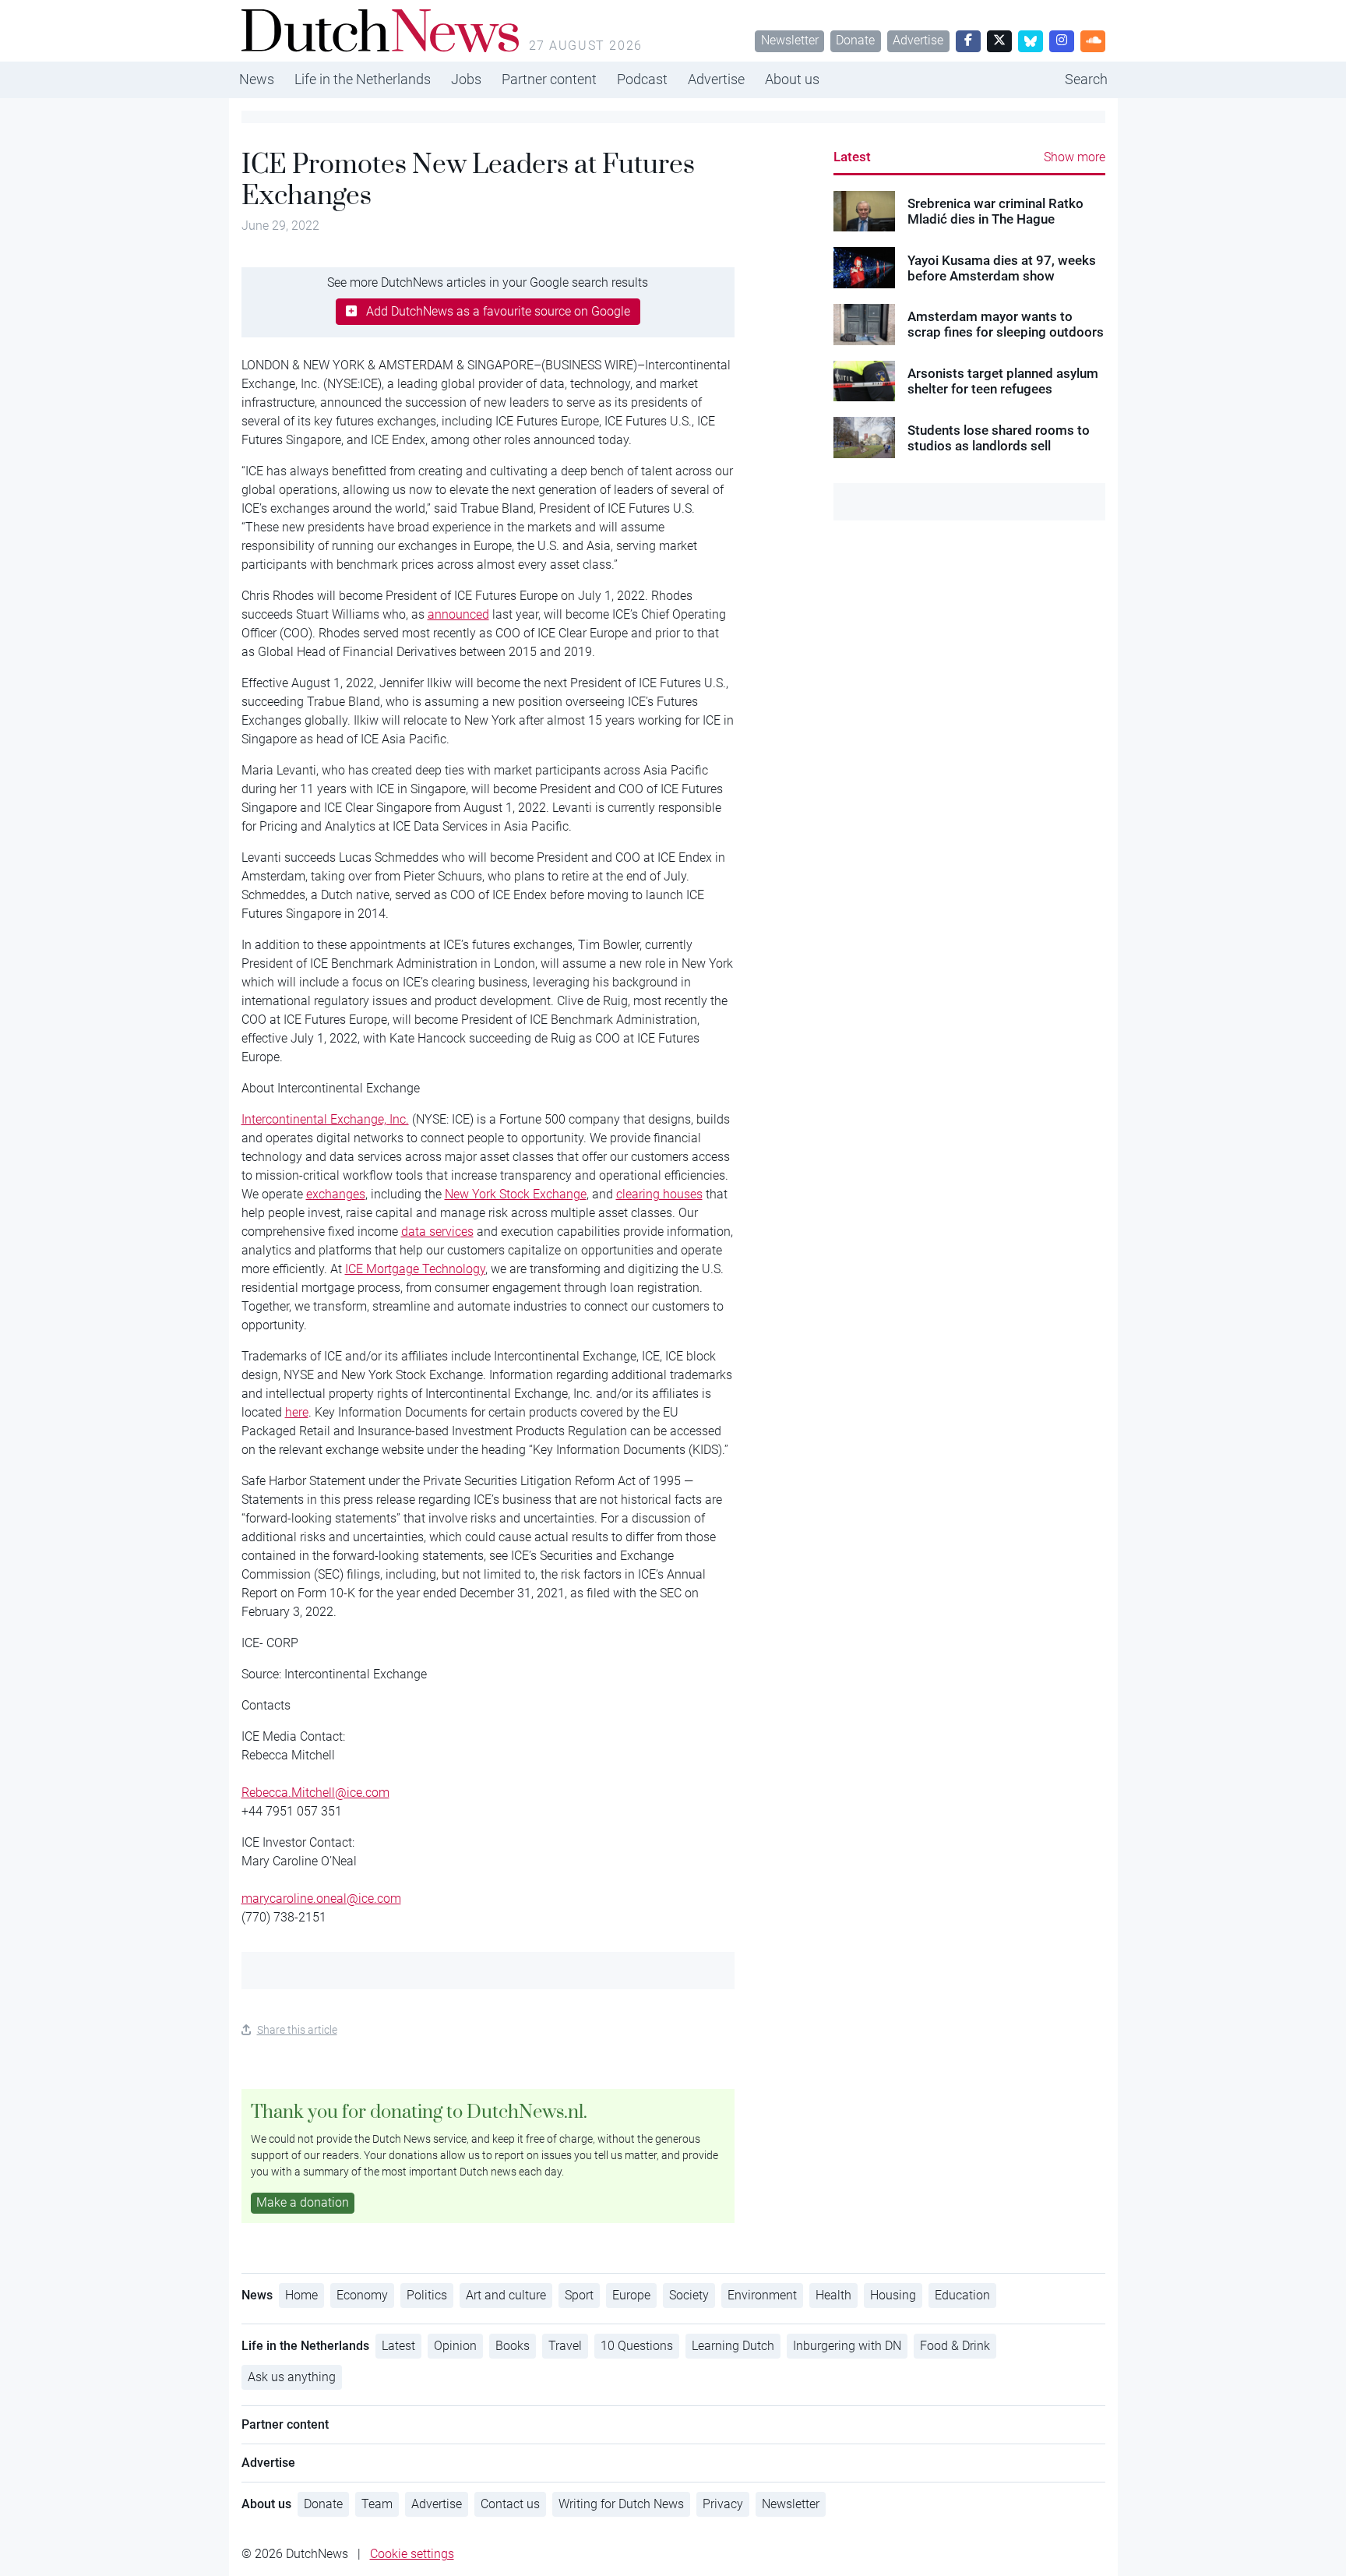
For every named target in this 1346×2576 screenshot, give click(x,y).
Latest (852, 157)
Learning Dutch (733, 2346)
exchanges (336, 1194)
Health (833, 2295)
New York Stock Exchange (516, 1194)
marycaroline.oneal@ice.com (321, 1898)
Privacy (723, 2504)
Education (962, 2295)
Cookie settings (412, 2554)
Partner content (549, 79)
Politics (427, 2295)
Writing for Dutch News (621, 2504)
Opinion (455, 2346)
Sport (579, 2295)
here (297, 1412)
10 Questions (637, 2346)
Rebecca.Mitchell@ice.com (315, 1793)
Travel (565, 2346)
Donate (855, 40)
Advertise (918, 40)
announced (458, 614)
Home (301, 2295)
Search (1086, 79)
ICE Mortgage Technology (415, 1269)
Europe (631, 2295)
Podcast (642, 79)
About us (792, 79)
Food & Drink (955, 2346)
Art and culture (506, 2295)
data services (437, 1232)
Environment (762, 2295)
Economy (362, 2295)
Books (513, 2346)
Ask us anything (292, 2377)
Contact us (510, 2504)
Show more (1075, 157)
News (257, 79)
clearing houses (659, 1194)
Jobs (466, 79)
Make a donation (303, 2202)
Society (689, 2295)
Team (377, 2504)
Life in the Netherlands (363, 79)
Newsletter (790, 40)
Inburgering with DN (847, 2346)
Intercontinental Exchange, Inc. (325, 1119)
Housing (893, 2295)
